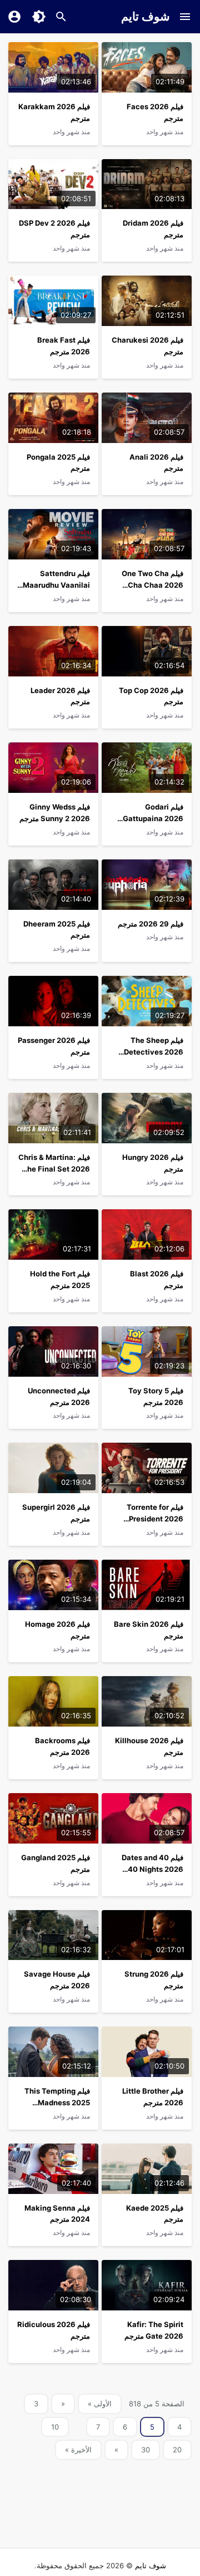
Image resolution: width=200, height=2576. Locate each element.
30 (146, 2450)
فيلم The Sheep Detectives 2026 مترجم (154, 1052)
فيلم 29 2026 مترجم (151, 924)
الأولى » (100, 2404)
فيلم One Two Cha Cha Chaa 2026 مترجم (152, 585)
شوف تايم (146, 16)
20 (177, 2450)
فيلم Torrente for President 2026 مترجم (155, 1519)
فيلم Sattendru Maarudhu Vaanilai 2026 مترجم (56, 585)
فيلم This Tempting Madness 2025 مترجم (57, 2102)
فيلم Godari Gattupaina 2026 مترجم (153, 818)
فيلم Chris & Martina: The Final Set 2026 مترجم (54, 1169)
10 (55, 2427)
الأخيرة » (78, 2450)
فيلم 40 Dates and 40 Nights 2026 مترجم (152, 1869)
